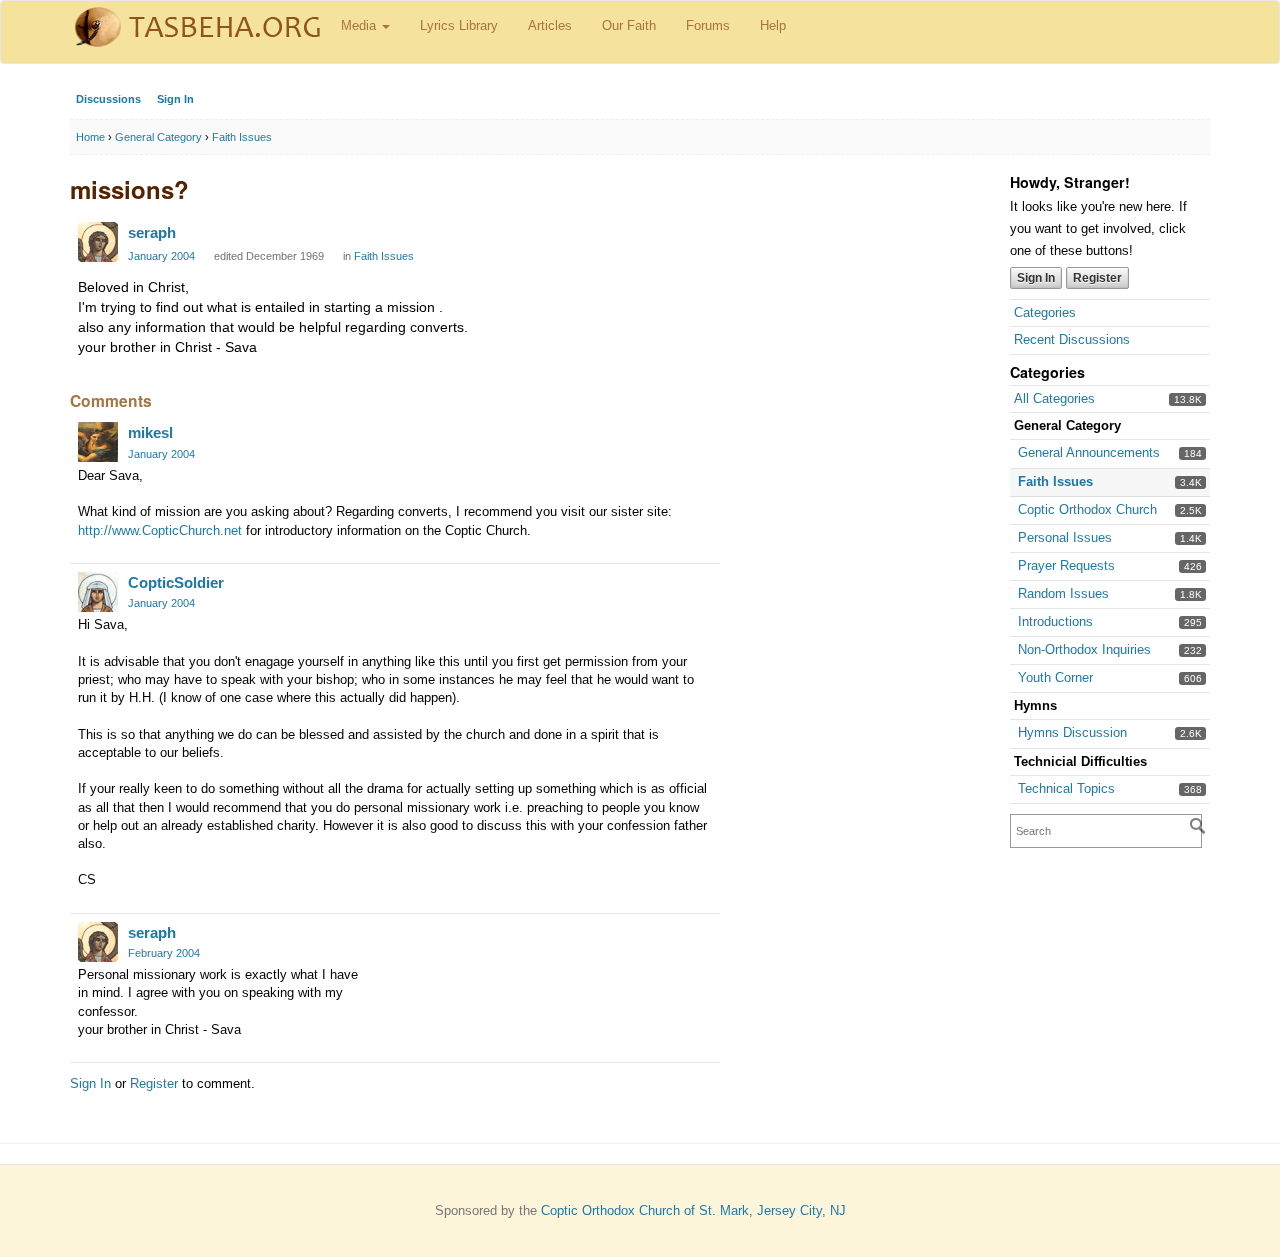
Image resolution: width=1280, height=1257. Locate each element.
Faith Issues (1055, 481)
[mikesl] (98, 442)
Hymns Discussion (1072, 732)
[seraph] (98, 242)
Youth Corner (1055, 677)
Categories (1045, 312)
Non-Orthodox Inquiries (1084, 649)
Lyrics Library (459, 25)
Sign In (175, 99)
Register (1097, 278)
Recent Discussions (1072, 339)
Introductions (1055, 621)
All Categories (1054, 398)
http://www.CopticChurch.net (160, 530)
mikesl (150, 432)
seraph (152, 232)
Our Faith (629, 25)
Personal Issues (1065, 537)
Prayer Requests (1066, 565)
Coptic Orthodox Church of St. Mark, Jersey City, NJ (693, 1210)
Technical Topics (1066, 788)
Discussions (108, 99)
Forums (708, 25)
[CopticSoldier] (98, 592)
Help (773, 25)
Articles (550, 25)
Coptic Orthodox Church (1087, 509)
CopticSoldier (176, 582)
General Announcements (1089, 452)
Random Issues (1063, 593)
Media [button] (360, 25)
